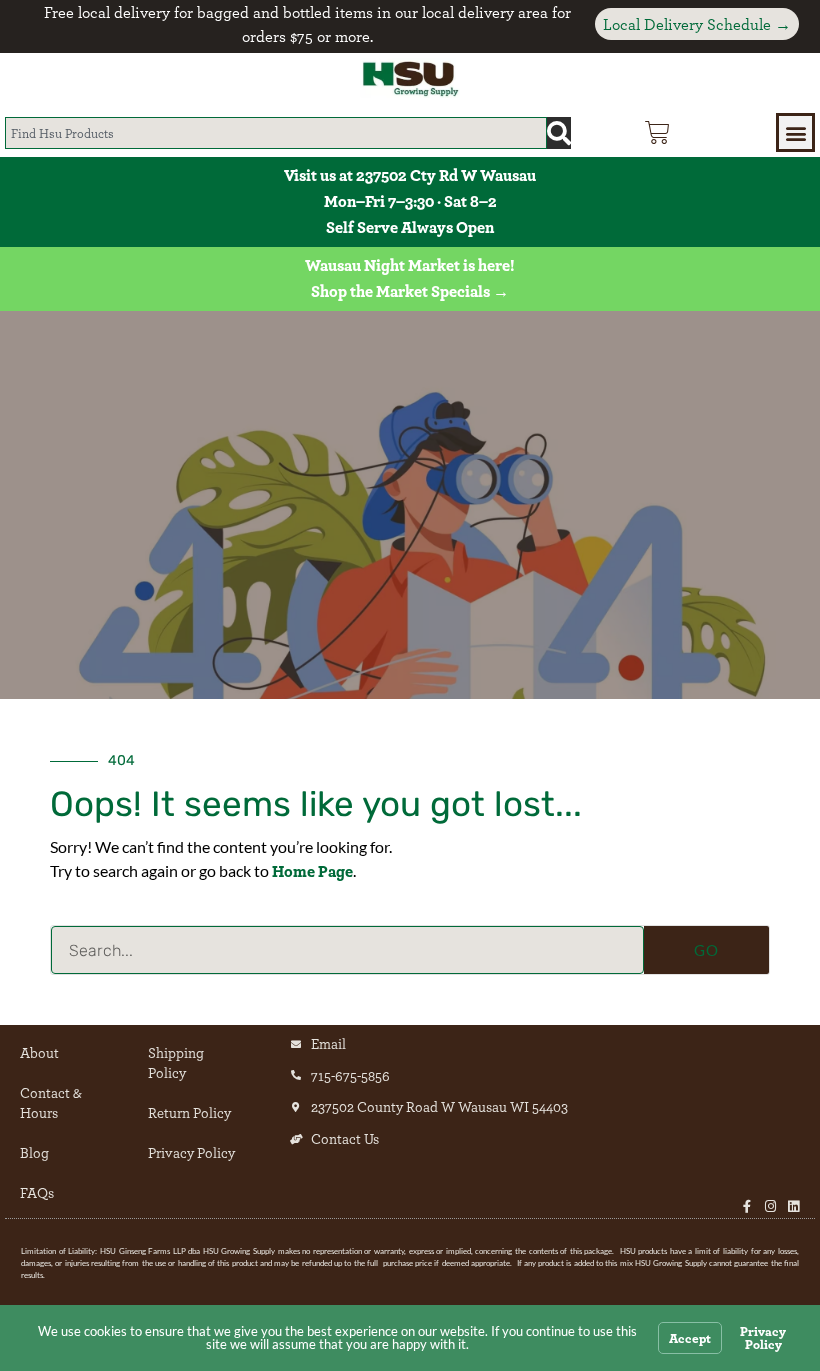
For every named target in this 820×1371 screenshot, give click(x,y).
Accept (690, 1338)
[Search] (559, 133)
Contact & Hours (51, 1102)
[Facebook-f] (747, 1206)
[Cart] (657, 132)
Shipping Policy (176, 1062)
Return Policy (189, 1112)
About (39, 1052)
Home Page (312, 871)
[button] (795, 132)
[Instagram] (770, 1206)
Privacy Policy (191, 1152)
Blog (34, 1152)
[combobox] (276, 133)
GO (706, 950)
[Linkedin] (793, 1206)
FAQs (37, 1192)
